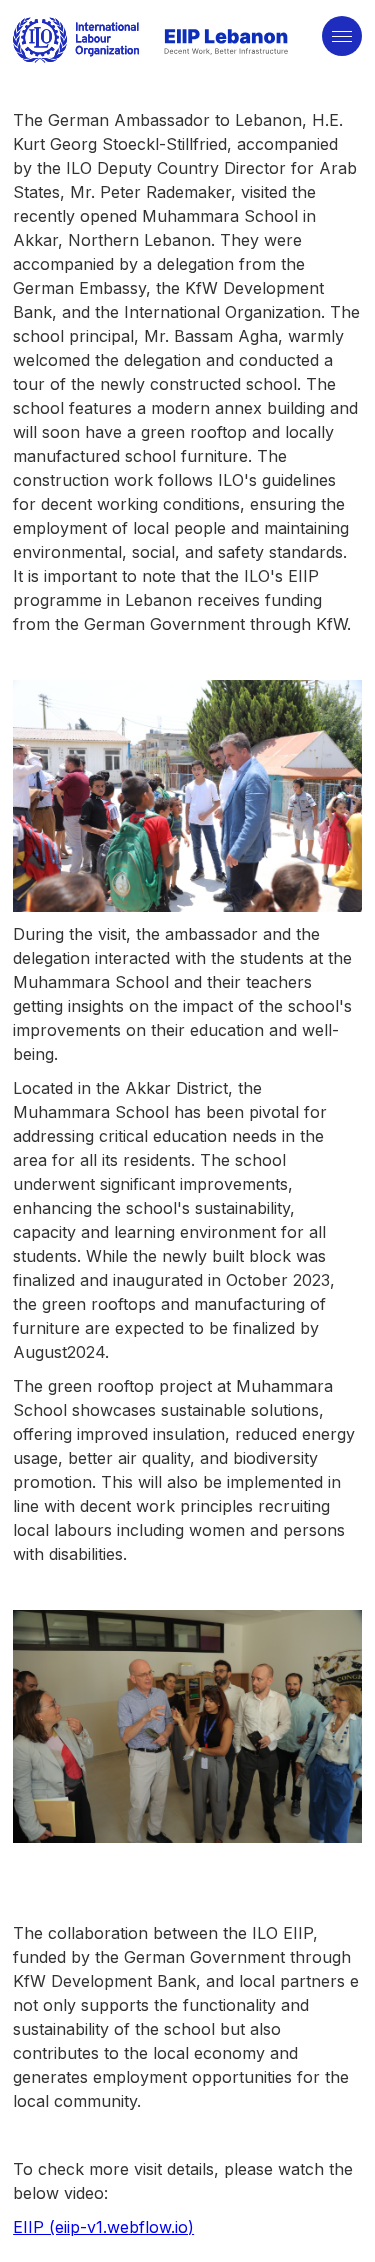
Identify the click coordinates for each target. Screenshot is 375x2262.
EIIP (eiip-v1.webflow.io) (103, 2227)
